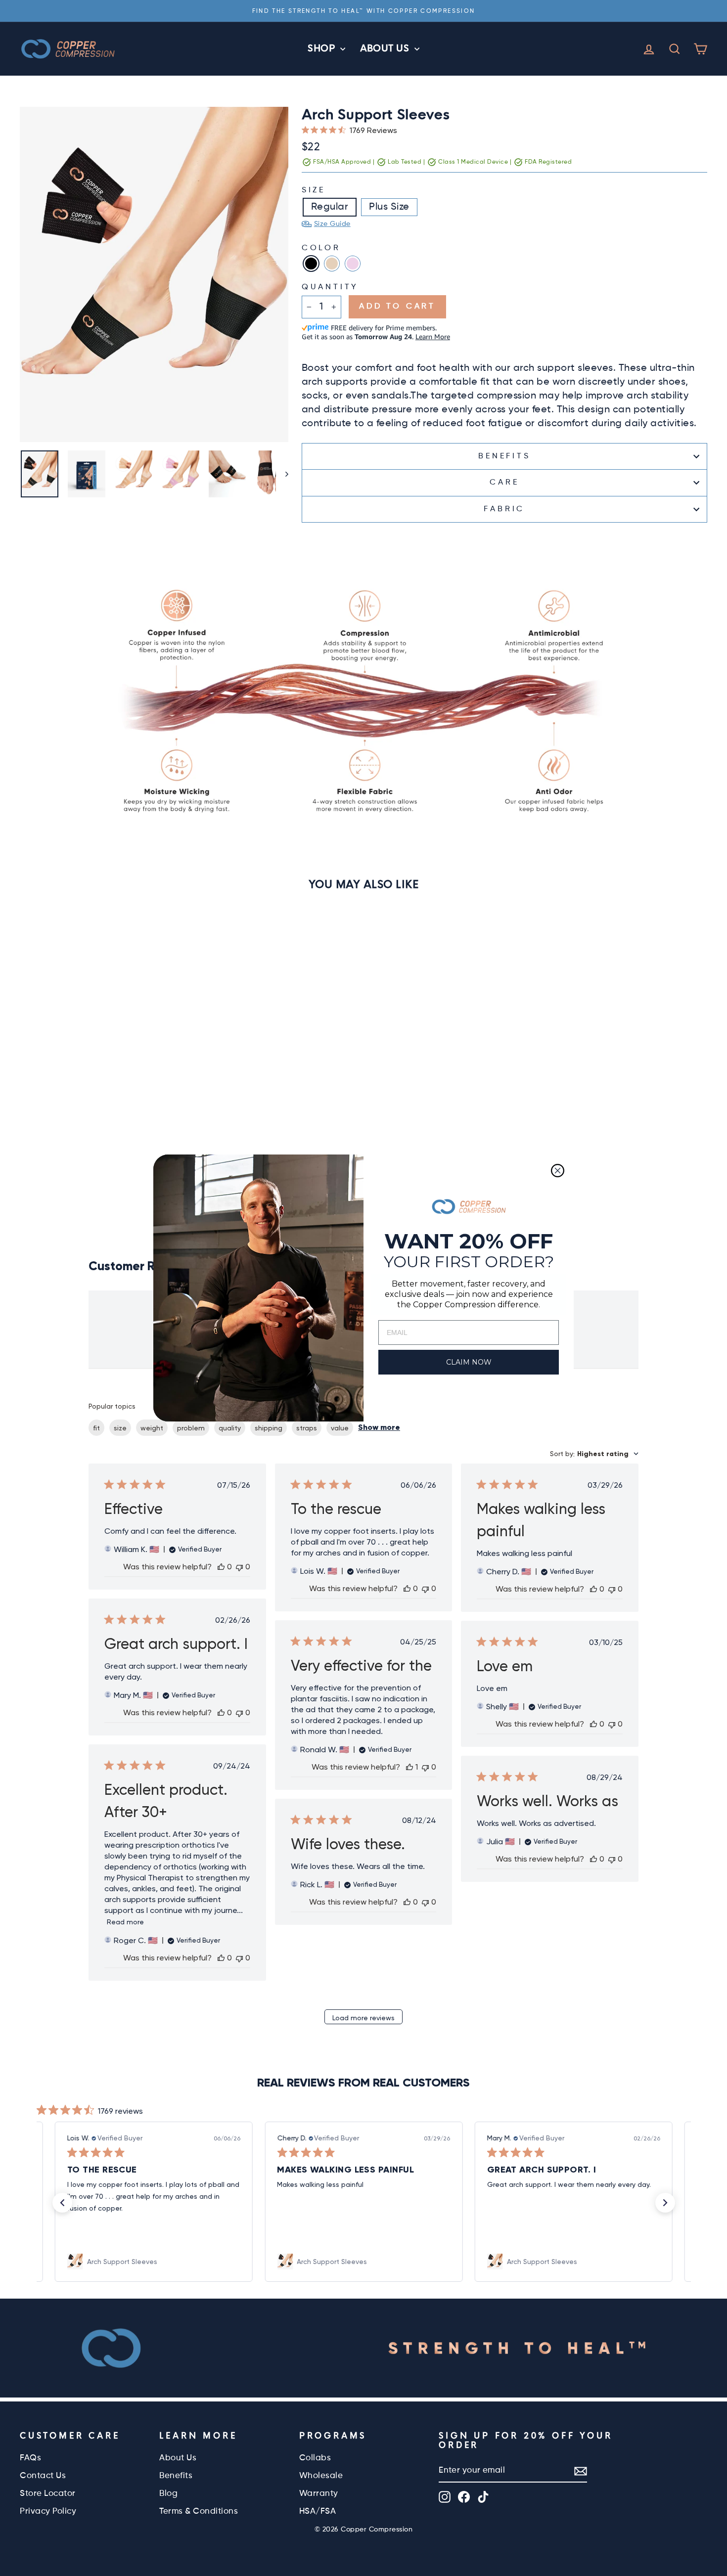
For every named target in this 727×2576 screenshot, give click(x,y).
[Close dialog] (558, 1171)
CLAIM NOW (469, 1362)
